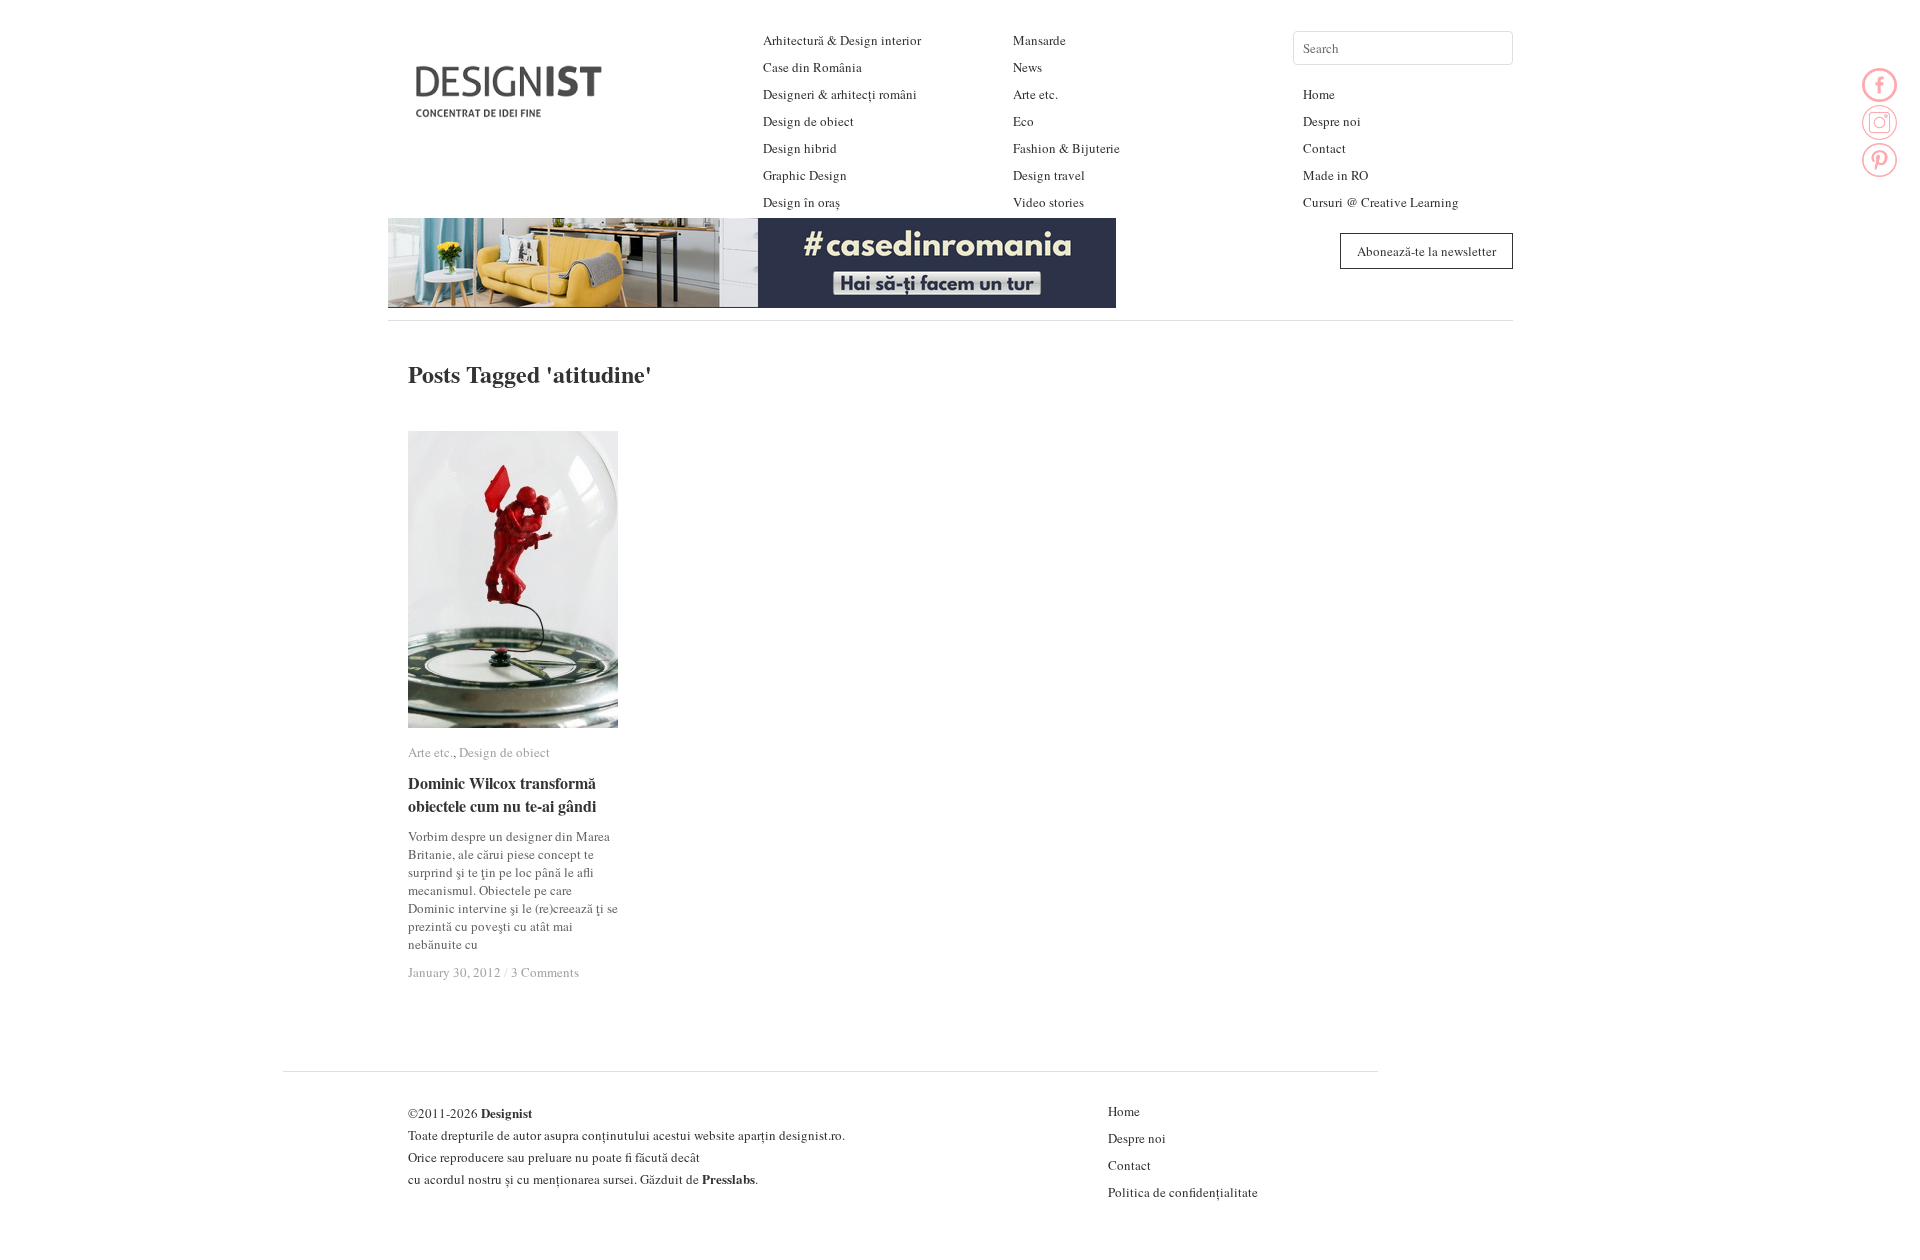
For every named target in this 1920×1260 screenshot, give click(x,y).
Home (1319, 94)
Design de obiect (808, 121)
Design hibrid (800, 148)
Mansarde (1039, 40)
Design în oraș (801, 202)
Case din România (812, 67)
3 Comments (545, 972)
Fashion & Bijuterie (1066, 148)
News (1027, 67)
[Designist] (510, 109)
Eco (1023, 121)
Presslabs (728, 1178)
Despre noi (1332, 121)
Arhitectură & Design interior (842, 40)
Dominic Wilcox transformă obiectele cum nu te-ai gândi (502, 794)
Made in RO (1335, 175)
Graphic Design (805, 175)
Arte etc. (1035, 94)
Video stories (1048, 202)
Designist (506, 1112)
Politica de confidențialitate (1183, 1192)
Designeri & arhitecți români (840, 94)
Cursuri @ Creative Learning (1381, 202)
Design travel (1049, 175)
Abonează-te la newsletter (1426, 251)
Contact (1324, 148)
